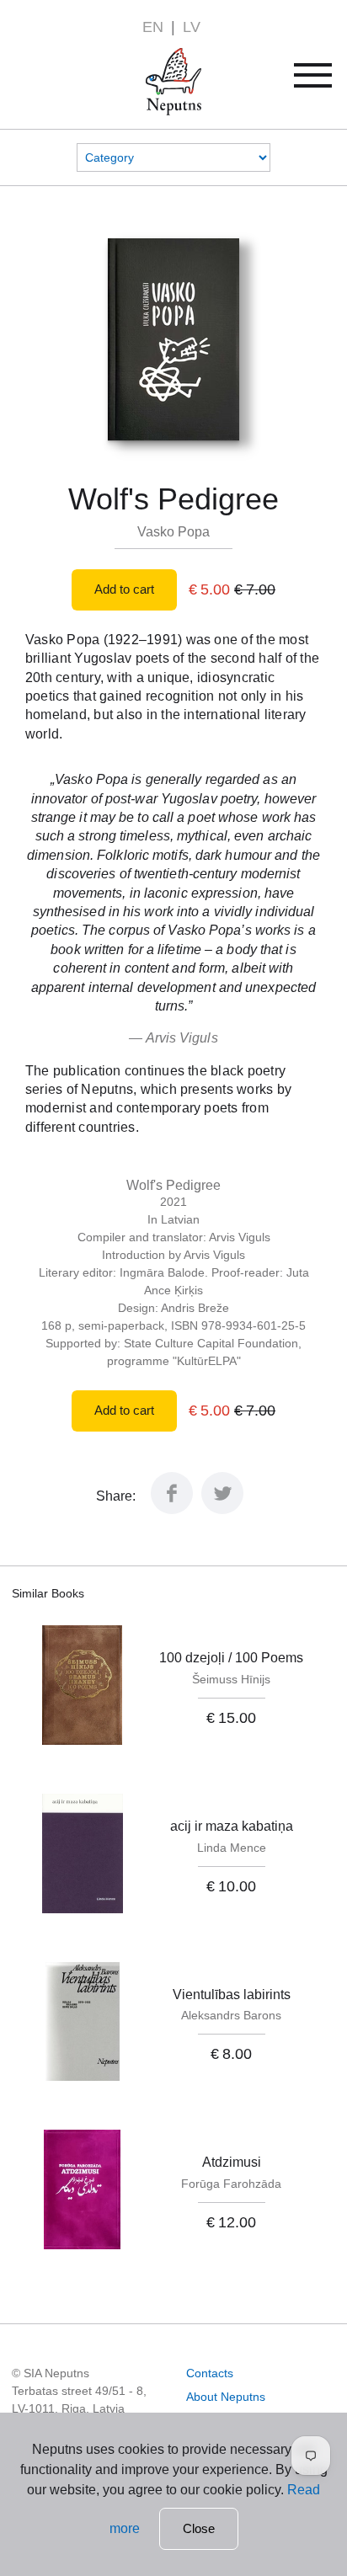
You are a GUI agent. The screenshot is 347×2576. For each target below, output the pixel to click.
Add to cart (124, 589)
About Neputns (226, 2397)
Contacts (210, 2373)
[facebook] (172, 1509)
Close (199, 2528)
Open (324, 81)
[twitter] (222, 1509)
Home (149, 58)
